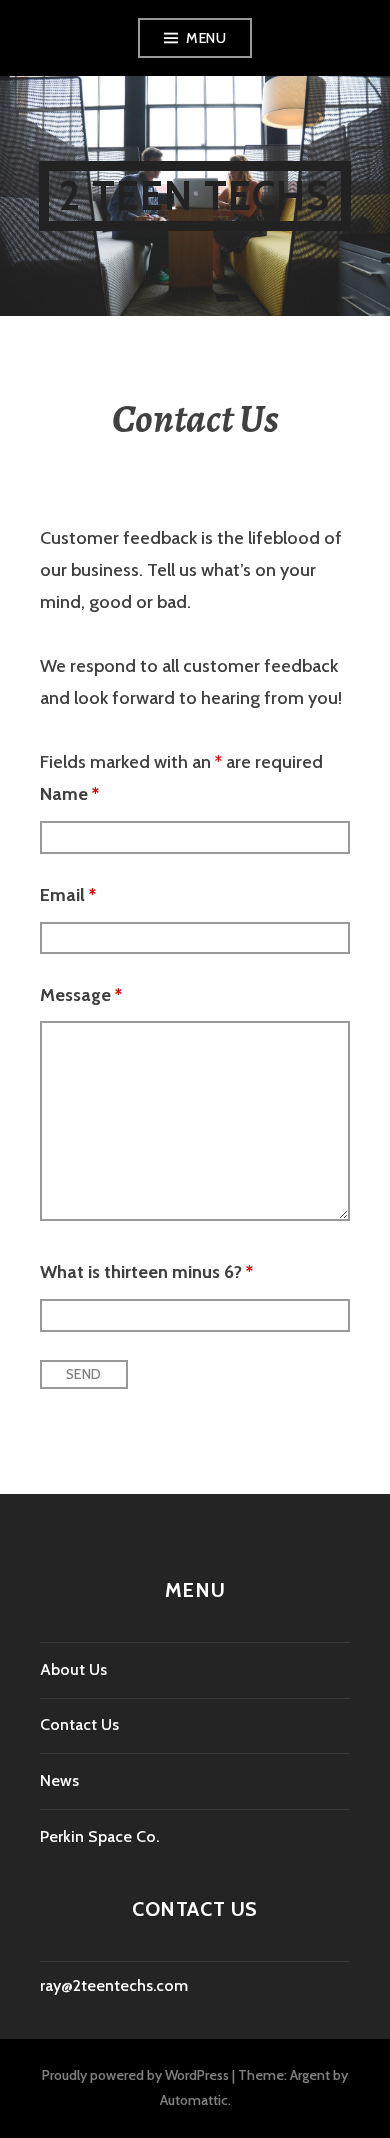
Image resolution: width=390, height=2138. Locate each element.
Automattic (194, 2100)
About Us (73, 1669)
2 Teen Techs (194, 195)
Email (68, 895)
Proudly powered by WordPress (135, 2075)
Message (81, 995)
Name (69, 794)
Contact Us (79, 1724)
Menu (206, 38)
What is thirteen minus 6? (146, 1272)
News (59, 1780)
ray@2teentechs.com (114, 1985)
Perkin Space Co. (99, 1836)
